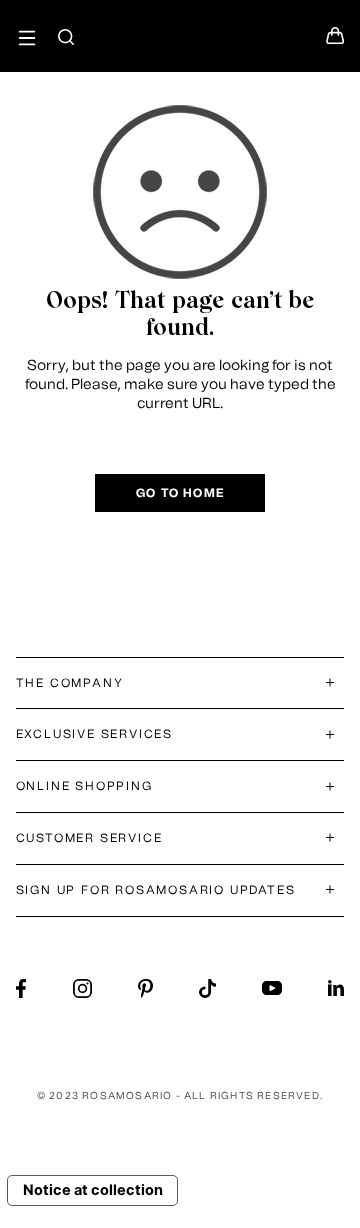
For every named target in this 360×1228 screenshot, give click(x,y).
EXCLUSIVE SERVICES (94, 734)
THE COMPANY (70, 683)
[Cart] (335, 41)
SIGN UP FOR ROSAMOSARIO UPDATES (156, 890)
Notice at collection (93, 1190)
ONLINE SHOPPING (84, 786)
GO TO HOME (180, 493)
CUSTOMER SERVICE (89, 838)
